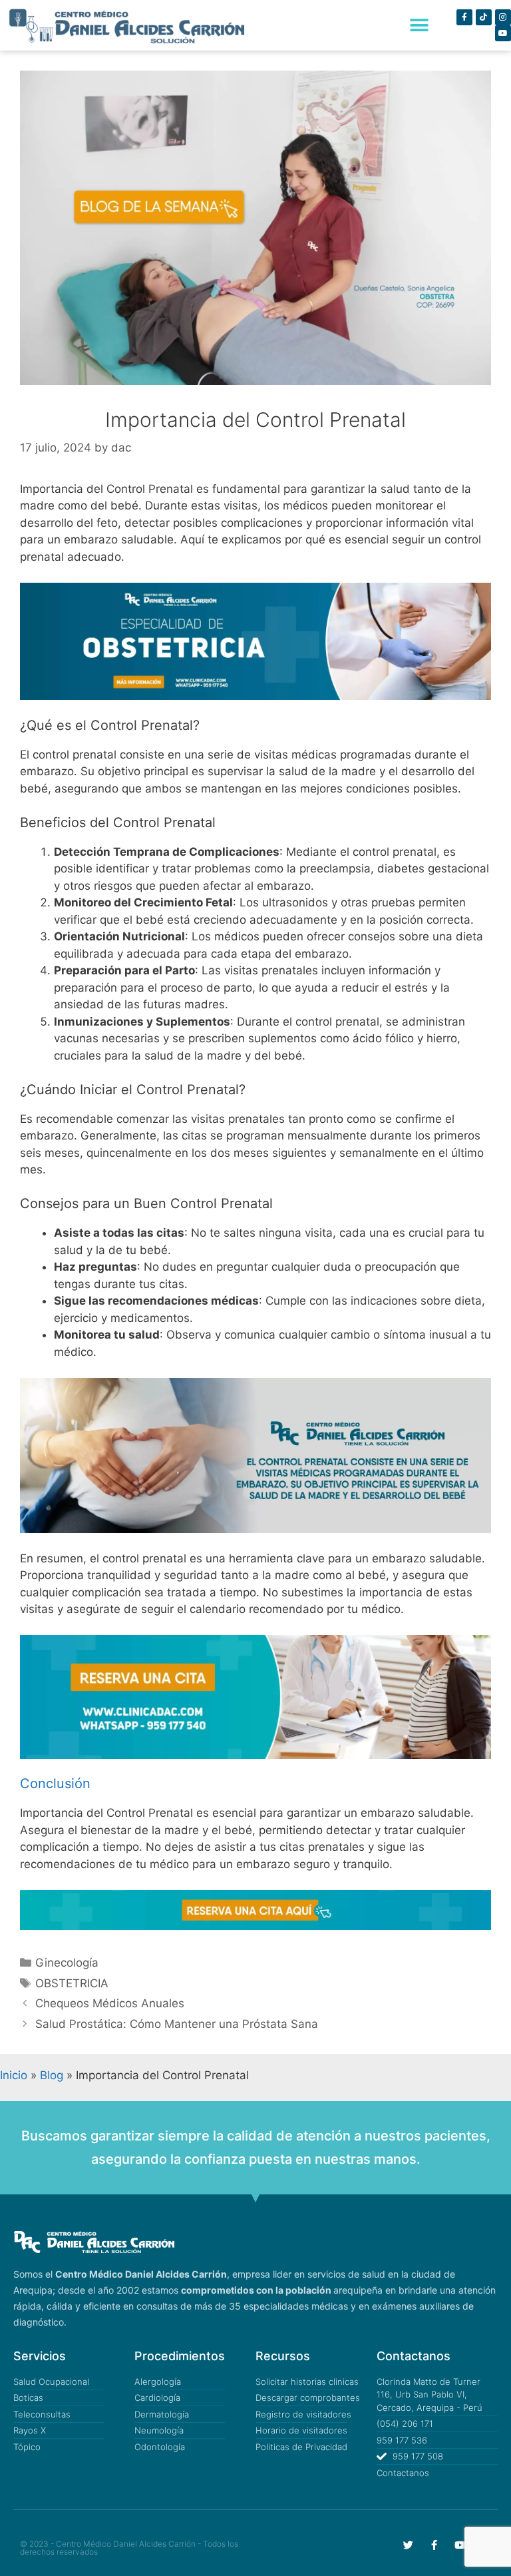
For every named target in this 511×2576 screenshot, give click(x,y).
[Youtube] (503, 33)
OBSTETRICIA (72, 1983)
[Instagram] (503, 17)
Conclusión (55, 1783)
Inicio (14, 2075)
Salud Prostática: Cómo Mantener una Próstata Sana (177, 2024)
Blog (52, 2075)
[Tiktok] (484, 17)
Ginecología (67, 1963)
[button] (420, 26)
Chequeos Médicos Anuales (110, 2003)
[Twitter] (408, 2545)
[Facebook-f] (464, 17)
